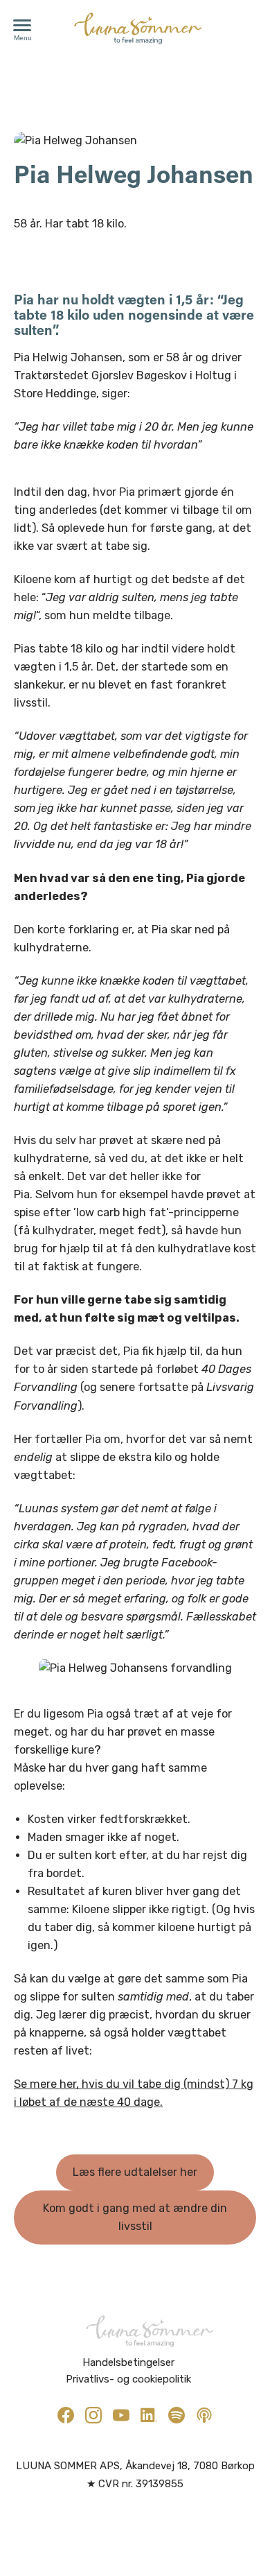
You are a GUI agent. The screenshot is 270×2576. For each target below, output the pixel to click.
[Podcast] (204, 2415)
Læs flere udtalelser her (135, 2172)
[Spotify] (177, 2415)
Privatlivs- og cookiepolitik (128, 2379)
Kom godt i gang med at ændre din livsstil (135, 2217)
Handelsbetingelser (128, 2362)
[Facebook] (66, 2415)
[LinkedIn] (149, 2415)
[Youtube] (121, 2415)
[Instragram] (93, 2415)
